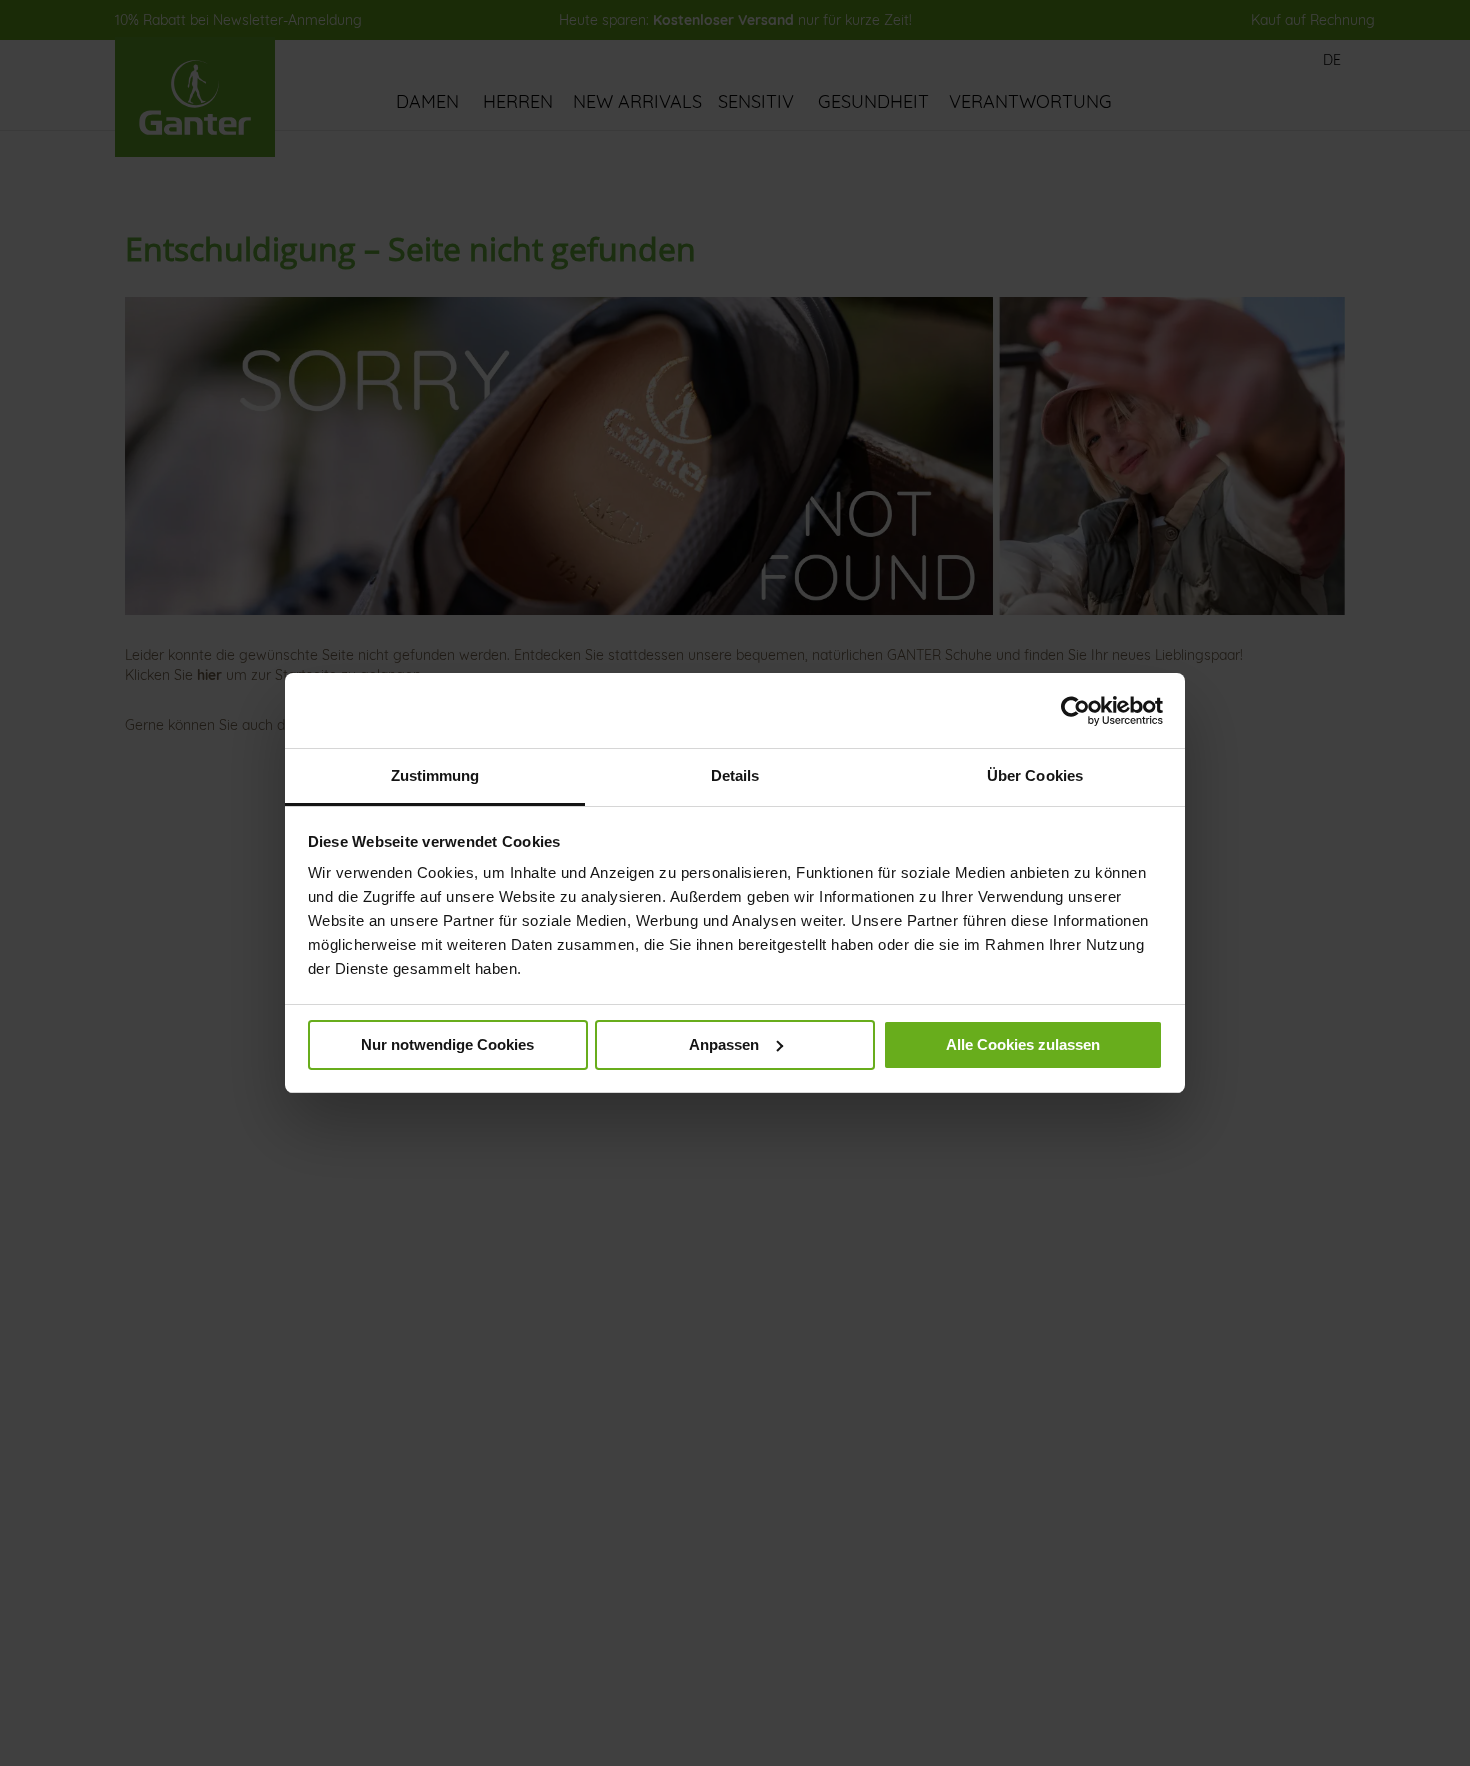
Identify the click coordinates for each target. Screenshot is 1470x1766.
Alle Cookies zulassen (1023, 1044)
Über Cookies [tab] (1035, 775)
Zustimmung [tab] (435, 775)
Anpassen (724, 1044)
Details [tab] (735, 775)
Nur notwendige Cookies (447, 1044)
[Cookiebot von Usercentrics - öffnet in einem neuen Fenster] (1075, 711)
